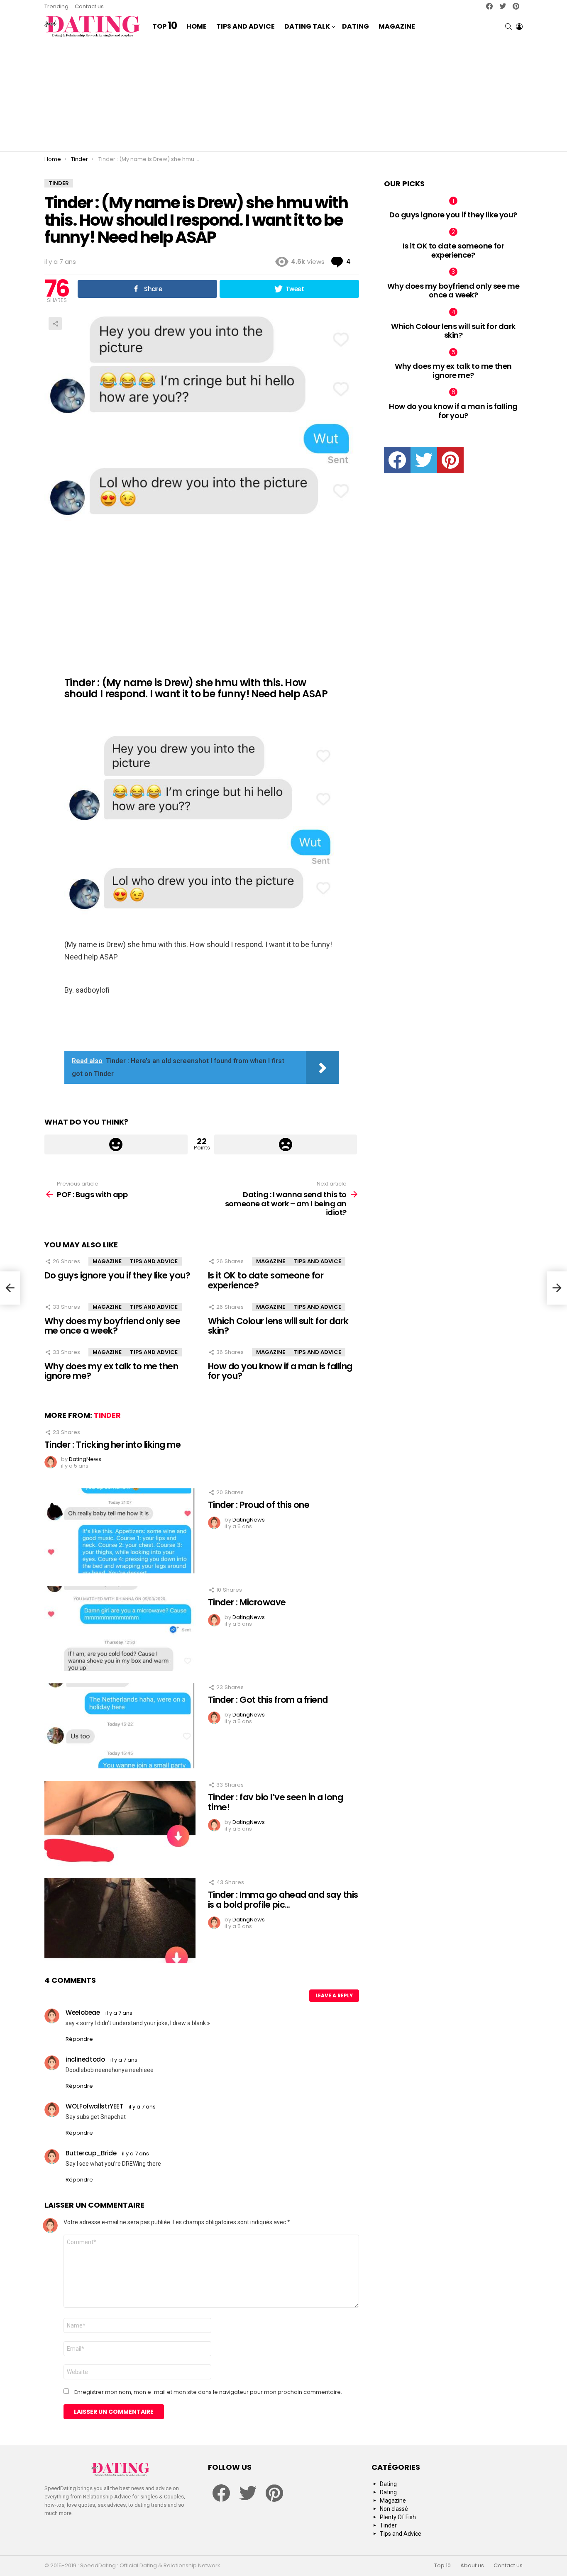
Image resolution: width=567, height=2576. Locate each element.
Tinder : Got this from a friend (268, 1700)
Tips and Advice (246, 26)
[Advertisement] (283, 95)
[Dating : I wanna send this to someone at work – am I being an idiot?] (557, 1288)
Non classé (394, 2509)
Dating (356, 26)
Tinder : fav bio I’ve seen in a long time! (275, 1802)
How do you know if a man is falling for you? (280, 1371)
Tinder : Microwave (247, 1602)
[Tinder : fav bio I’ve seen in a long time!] (120, 1823)
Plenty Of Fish (398, 2517)
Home (197, 26)
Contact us (89, 6)
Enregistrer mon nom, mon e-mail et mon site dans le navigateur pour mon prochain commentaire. (208, 2392)
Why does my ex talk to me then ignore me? (111, 1371)
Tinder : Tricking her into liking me (112, 1445)
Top (165, 27)
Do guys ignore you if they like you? (117, 1275)
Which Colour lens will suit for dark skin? (278, 1326)
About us (472, 2566)
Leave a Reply (334, 1995)
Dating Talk (307, 26)
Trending (56, 6)
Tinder (107, 1415)
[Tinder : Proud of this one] (120, 1531)
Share (55, 324)
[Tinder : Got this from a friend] (120, 1726)
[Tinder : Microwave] (120, 1628)
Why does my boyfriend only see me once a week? (112, 1326)
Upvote (116, 1144)
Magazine (397, 26)
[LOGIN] (519, 27)
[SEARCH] (508, 27)
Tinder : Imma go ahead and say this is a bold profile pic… (283, 1900)
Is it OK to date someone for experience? (266, 1280)
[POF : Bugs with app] (10, 1288)
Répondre (79, 2039)
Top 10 (442, 2566)
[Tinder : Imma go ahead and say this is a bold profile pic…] (120, 1921)
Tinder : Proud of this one (259, 1505)
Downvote (286, 1144)
